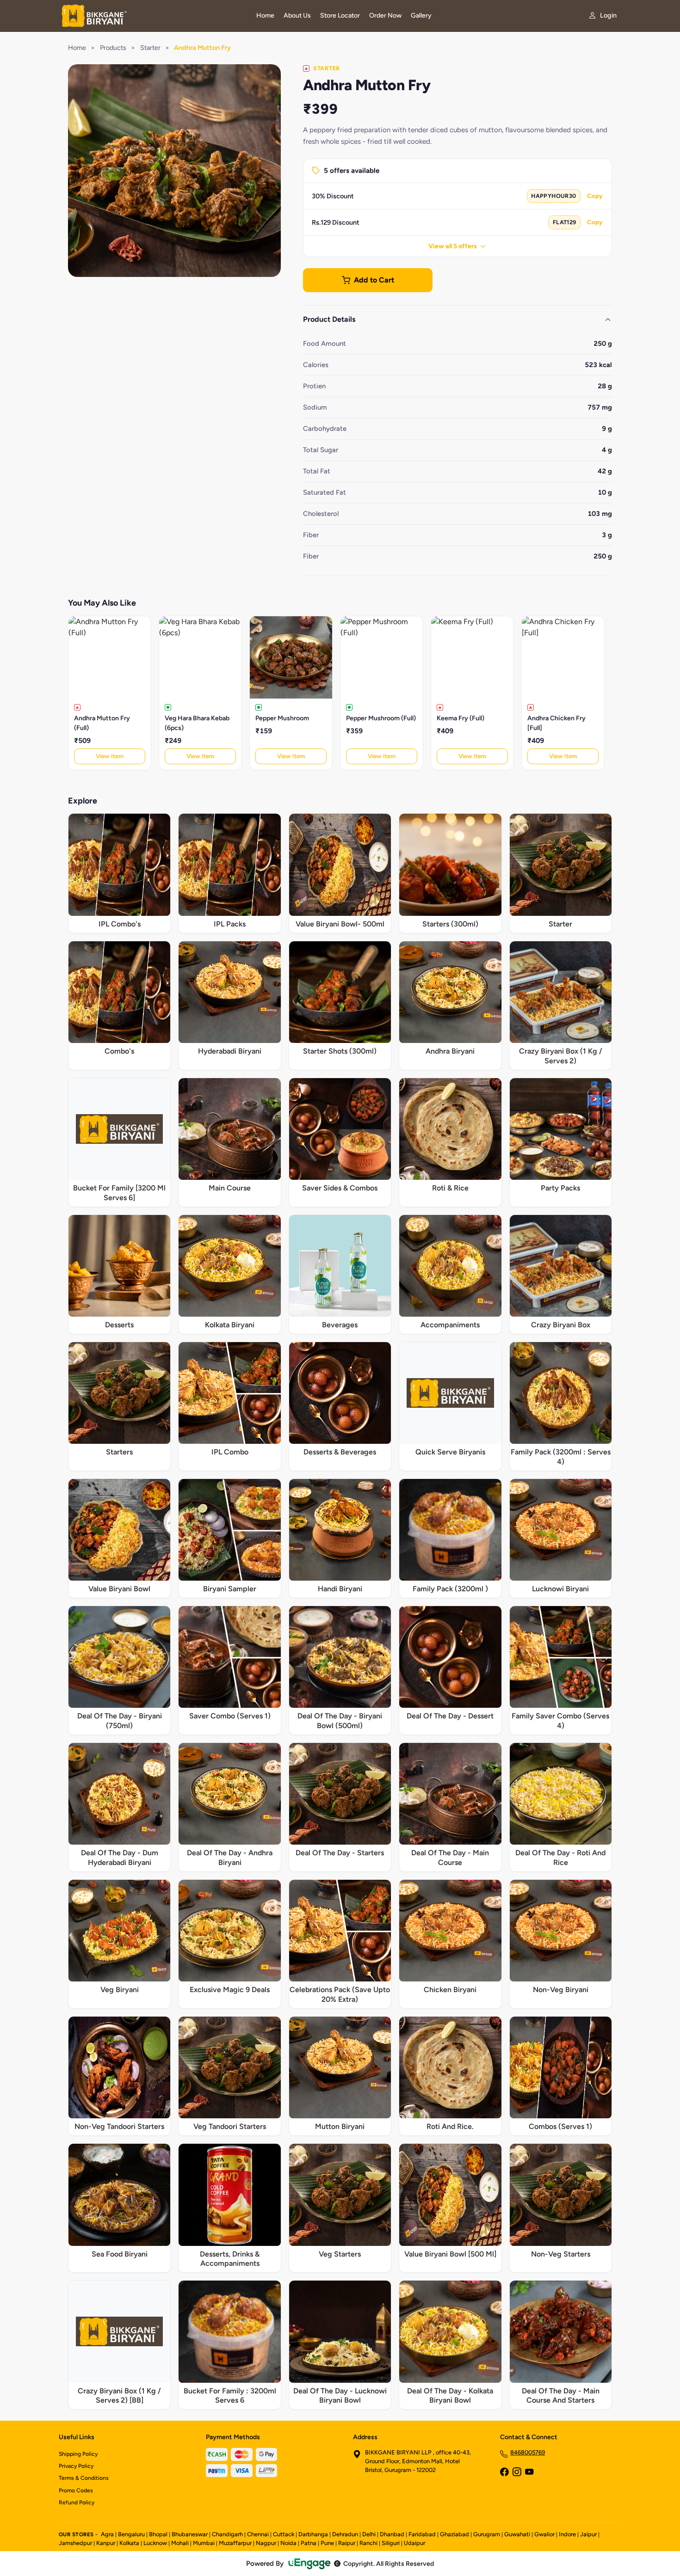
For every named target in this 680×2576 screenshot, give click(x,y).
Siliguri (391, 2543)
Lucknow (155, 2543)
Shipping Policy (78, 2454)
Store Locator (340, 15)
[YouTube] (529, 2473)
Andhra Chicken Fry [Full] (556, 723)
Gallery (421, 15)
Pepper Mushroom (282, 718)
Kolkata (129, 2543)
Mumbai (204, 2543)
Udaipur (414, 2543)
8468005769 (528, 2452)
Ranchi (368, 2543)
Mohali (180, 2543)
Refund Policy (77, 2502)
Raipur (347, 2543)
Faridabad (422, 2534)
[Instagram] (517, 2473)
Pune (327, 2543)
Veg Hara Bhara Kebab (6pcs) (197, 723)
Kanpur (106, 2543)
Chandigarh (227, 2534)
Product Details (329, 319)
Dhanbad (392, 2534)
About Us (297, 15)
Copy (595, 196)
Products (113, 48)
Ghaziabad (454, 2534)
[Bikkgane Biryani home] (152, 16)
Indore (567, 2534)
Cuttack (284, 2534)
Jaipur (588, 2534)
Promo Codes (76, 2490)
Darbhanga (313, 2534)
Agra (107, 2534)
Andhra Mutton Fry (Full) (102, 723)
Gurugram (487, 2534)
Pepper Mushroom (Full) (381, 718)
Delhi (369, 2534)
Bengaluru (131, 2534)
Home (265, 15)
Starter (150, 48)
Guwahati (517, 2534)
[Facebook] (504, 2473)
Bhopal (158, 2534)
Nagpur (266, 2543)
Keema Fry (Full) (461, 718)
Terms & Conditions (84, 2478)
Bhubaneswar (190, 2534)
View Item (110, 756)
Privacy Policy (76, 2466)
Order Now (385, 15)
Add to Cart (374, 280)
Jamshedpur (75, 2543)
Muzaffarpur (235, 2543)
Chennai (258, 2534)
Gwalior (544, 2534)
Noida (288, 2543)
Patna (309, 2543)
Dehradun (345, 2534)
